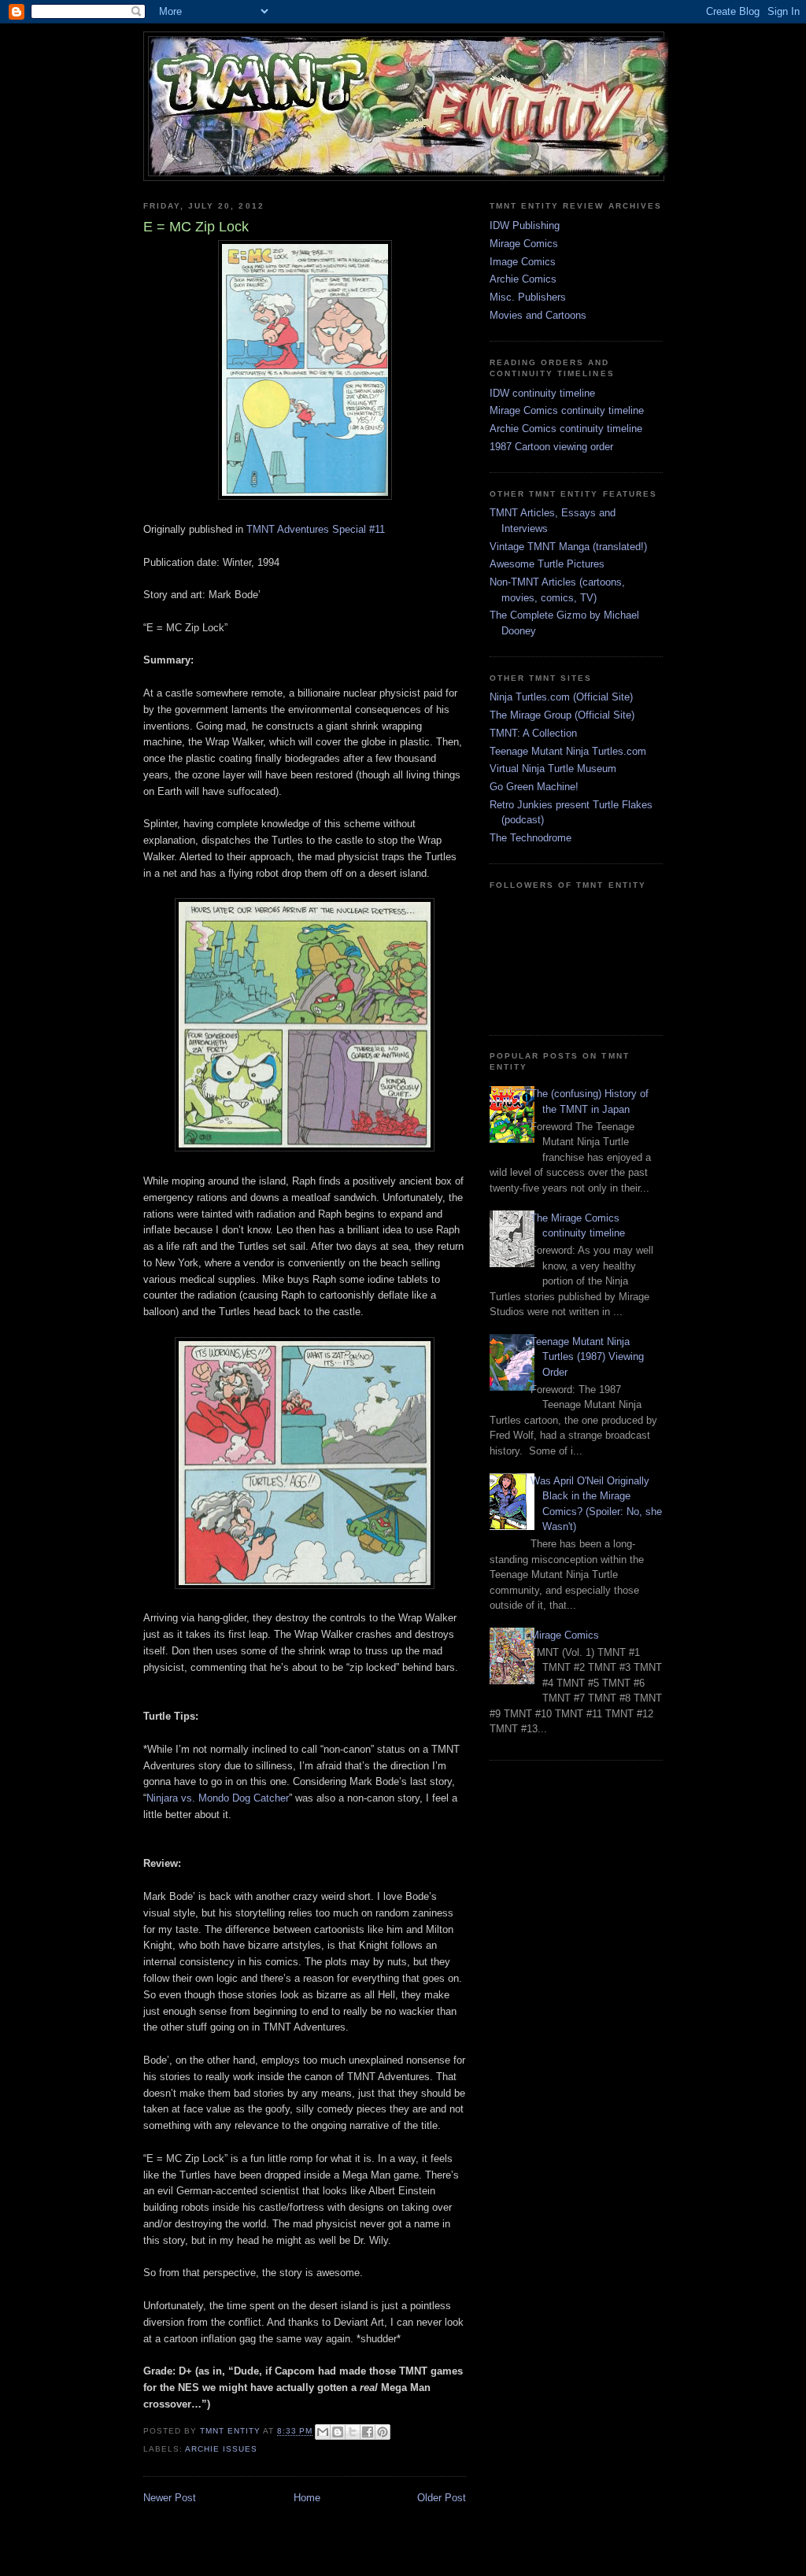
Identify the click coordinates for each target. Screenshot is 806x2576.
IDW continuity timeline (542, 393)
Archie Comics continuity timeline (566, 429)
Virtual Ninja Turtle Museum (553, 769)
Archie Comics (523, 279)
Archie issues (221, 2449)
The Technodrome (531, 838)
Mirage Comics (524, 244)
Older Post (442, 2498)
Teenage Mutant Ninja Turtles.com (568, 751)
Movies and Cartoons (538, 315)
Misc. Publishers (528, 297)
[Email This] (323, 2432)
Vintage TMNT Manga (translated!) (568, 547)
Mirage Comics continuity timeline (567, 410)
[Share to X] (353, 2432)
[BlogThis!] (338, 2432)
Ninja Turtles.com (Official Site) (561, 697)
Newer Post (170, 2498)
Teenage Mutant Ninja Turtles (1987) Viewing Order (587, 1357)
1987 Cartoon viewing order (551, 447)
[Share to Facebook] (368, 2432)
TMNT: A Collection (533, 733)
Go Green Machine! (534, 787)
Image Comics (523, 262)
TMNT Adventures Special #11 (316, 529)
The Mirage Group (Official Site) (562, 715)
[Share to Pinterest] (383, 2432)
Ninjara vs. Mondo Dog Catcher (218, 1798)
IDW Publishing (525, 225)
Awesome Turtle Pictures (547, 564)
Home (307, 2498)
